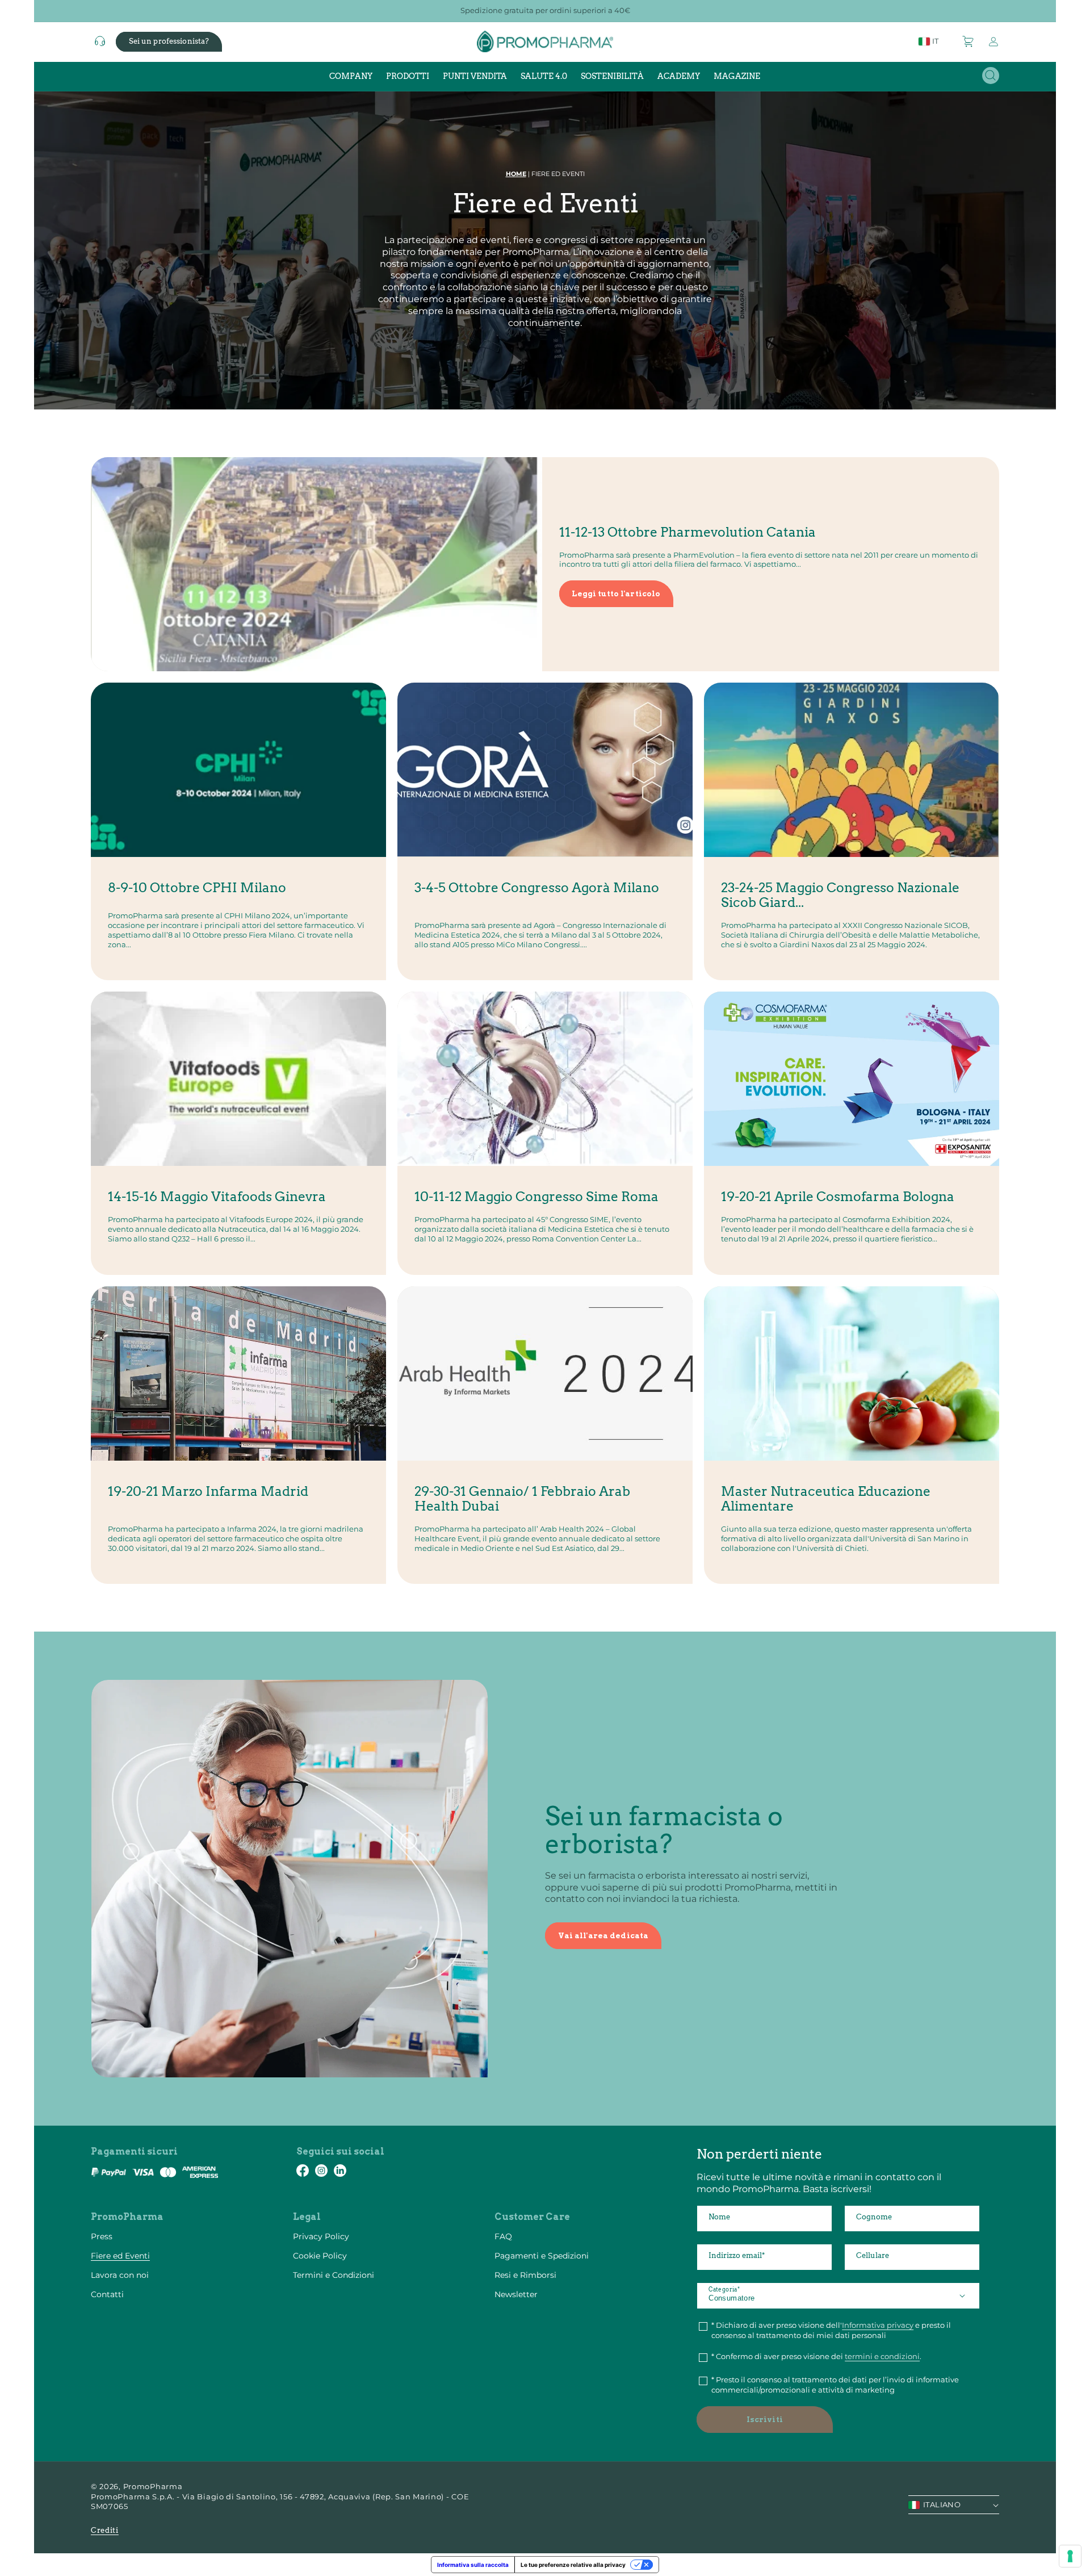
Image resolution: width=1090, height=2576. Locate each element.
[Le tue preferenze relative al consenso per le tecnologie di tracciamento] (1070, 2556)
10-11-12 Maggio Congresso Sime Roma (536, 1197)
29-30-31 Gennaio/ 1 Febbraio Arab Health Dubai (522, 1499)
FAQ (503, 2236)
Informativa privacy (878, 2325)
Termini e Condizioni (334, 2275)
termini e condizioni (882, 2356)
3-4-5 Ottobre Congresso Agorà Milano (537, 888)
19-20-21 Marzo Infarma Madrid (208, 1492)
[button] (969, 41)
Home (516, 174)
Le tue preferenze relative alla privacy (573, 2565)
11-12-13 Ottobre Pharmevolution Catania (687, 532)
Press (102, 2236)
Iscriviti (765, 2420)
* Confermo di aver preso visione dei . (816, 2356)
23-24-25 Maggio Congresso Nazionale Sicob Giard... (840, 896)
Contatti (107, 2294)
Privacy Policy (321, 2236)
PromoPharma (153, 2486)
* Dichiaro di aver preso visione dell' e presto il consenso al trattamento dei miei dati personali (831, 2330)
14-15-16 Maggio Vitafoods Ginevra (217, 1197)
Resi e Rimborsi (525, 2275)
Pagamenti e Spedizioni (542, 2256)
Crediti (105, 2530)
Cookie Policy (320, 2256)
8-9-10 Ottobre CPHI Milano (197, 888)
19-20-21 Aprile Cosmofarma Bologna (838, 1197)
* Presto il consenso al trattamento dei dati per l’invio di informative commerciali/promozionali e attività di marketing (835, 2385)
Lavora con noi (120, 2275)
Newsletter (516, 2294)
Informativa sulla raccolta (473, 2565)
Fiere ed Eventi (120, 2256)
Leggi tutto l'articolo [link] (616, 594)
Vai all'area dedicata (603, 1936)
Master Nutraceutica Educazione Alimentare (826, 1499)
